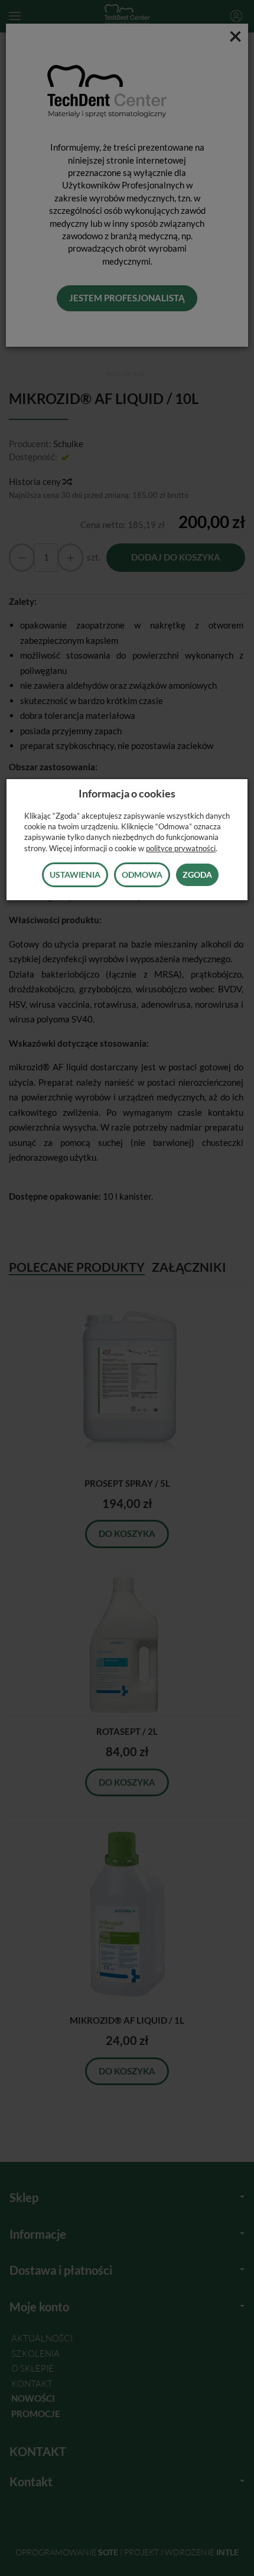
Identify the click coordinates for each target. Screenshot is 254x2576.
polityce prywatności (181, 848)
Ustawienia (75, 875)
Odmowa (142, 875)
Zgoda (197, 875)
